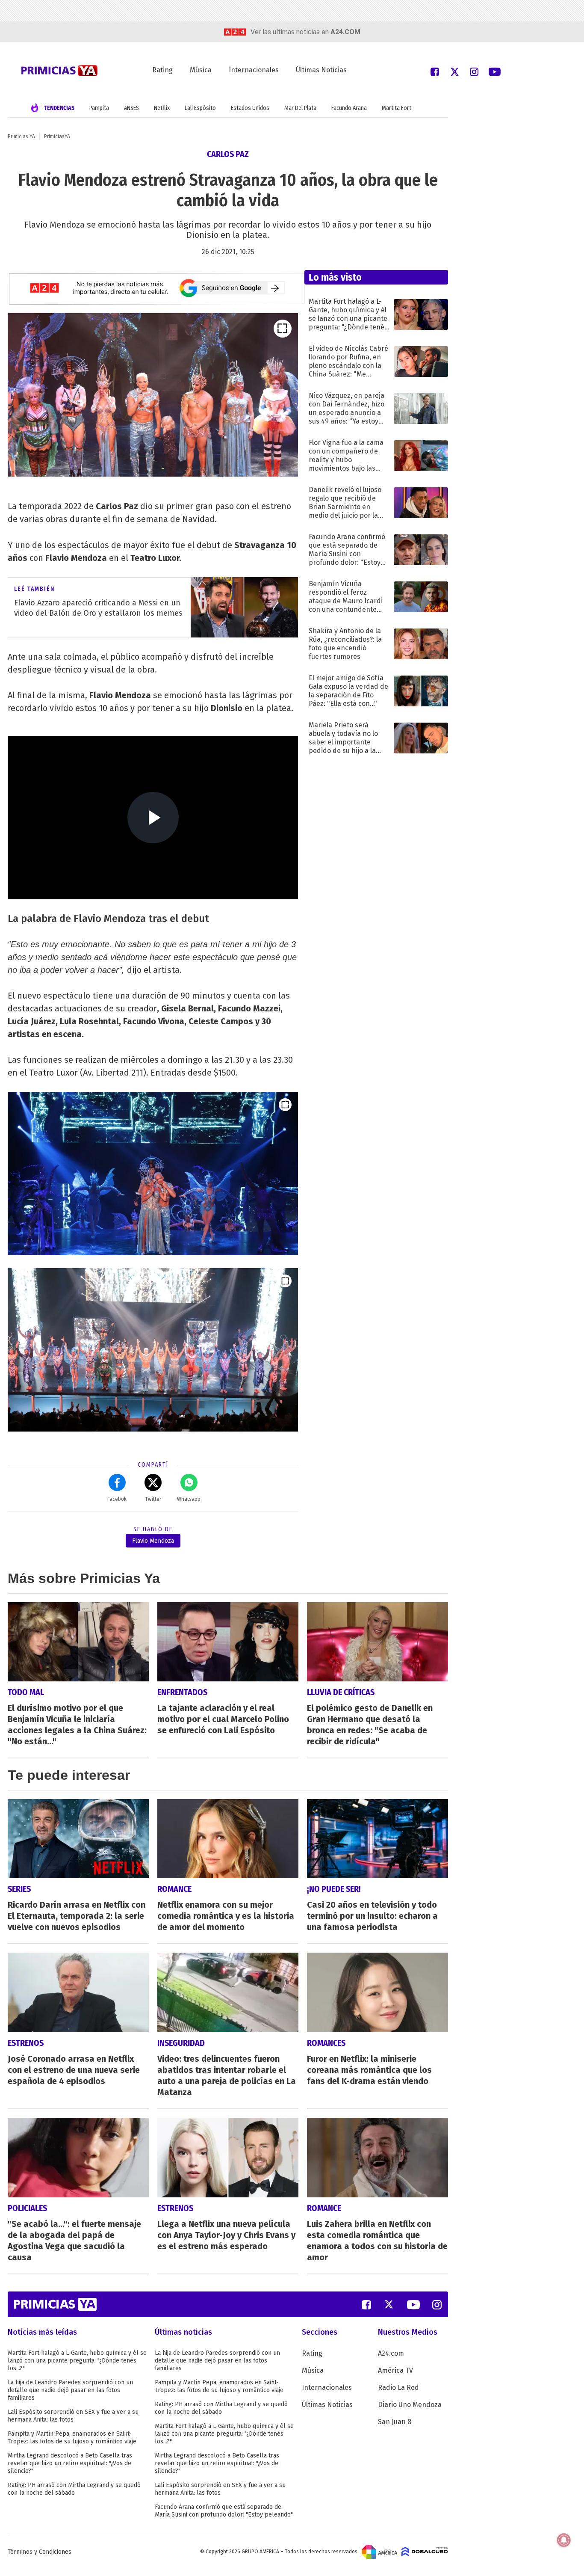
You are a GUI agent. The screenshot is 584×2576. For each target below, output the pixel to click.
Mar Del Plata (300, 108)
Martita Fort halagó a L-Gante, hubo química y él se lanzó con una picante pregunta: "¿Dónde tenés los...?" (77, 2361)
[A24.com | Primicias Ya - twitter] (454, 71)
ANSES (131, 108)
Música (201, 70)
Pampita (99, 108)
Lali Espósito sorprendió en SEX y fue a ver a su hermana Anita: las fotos (73, 2416)
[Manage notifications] (564, 2540)
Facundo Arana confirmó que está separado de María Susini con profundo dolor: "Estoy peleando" (224, 2511)
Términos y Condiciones (40, 2552)
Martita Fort (397, 108)
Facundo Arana (349, 108)
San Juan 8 (395, 2422)
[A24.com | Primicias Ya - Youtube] (495, 71)
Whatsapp (189, 1499)
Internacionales (254, 70)
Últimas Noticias (321, 70)
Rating (162, 70)
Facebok (117, 1499)
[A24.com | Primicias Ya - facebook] (435, 71)
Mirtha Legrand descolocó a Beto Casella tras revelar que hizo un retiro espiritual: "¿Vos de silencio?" (70, 2463)
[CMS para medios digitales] (425, 2552)
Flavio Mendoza (153, 1541)
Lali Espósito (200, 108)
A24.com (391, 2353)
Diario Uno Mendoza (410, 2405)
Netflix (162, 108)
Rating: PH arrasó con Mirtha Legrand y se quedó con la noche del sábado (74, 2489)
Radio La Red (398, 2388)
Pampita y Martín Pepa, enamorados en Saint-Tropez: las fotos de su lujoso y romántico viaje (72, 2438)
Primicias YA (21, 136)
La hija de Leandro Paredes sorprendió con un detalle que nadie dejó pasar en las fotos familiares (70, 2390)
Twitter (153, 1499)
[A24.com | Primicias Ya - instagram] (474, 71)
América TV (395, 2370)
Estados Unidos (250, 108)
